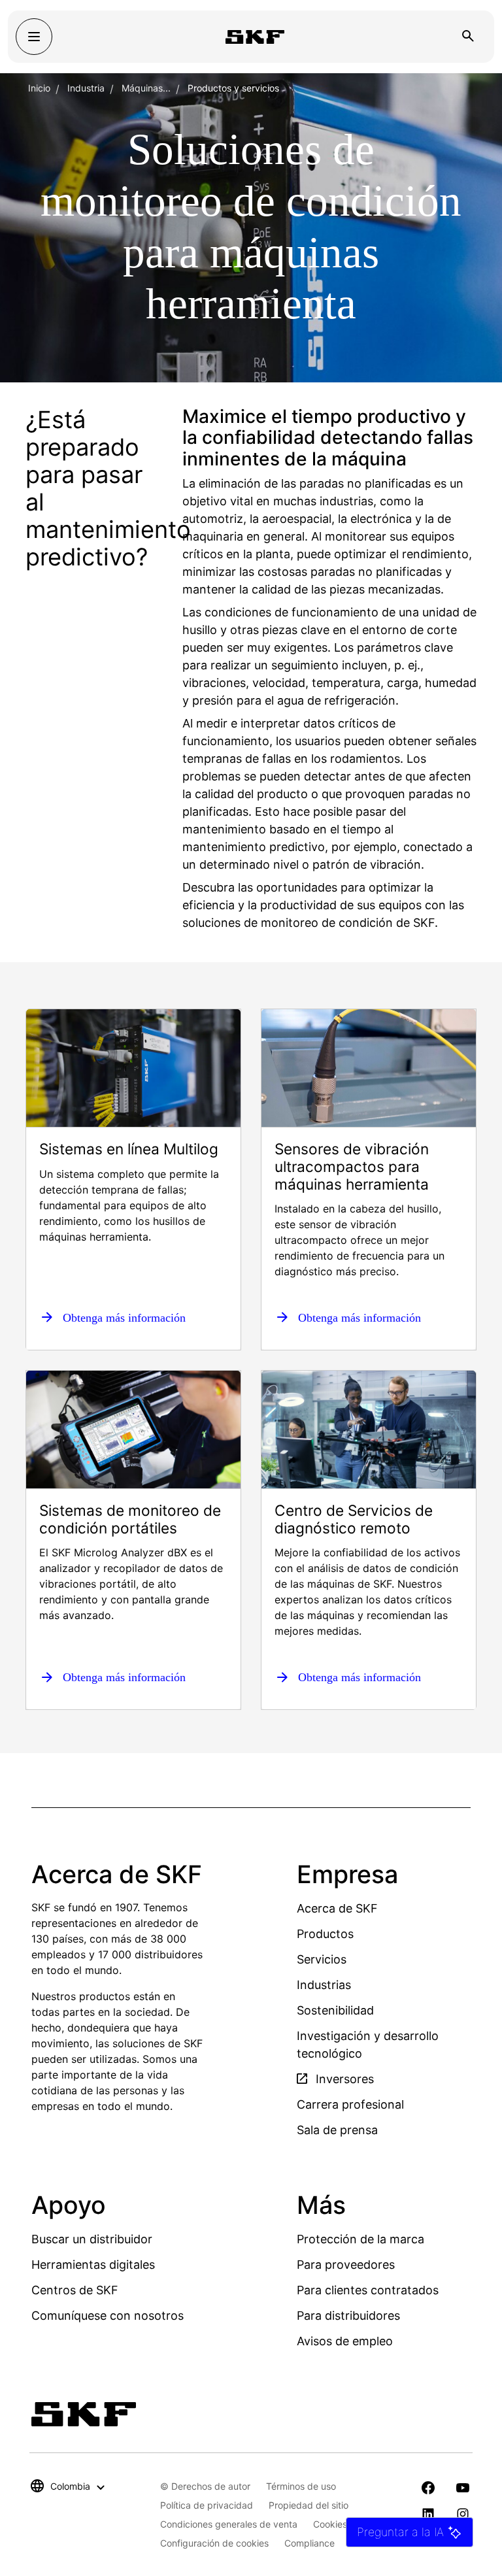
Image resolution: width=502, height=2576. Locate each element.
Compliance (310, 2543)
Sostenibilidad (335, 2010)
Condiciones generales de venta (229, 2524)
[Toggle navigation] (34, 37)
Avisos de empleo (345, 2341)
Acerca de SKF (337, 1908)
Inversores (343, 2079)
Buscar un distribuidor (92, 2239)
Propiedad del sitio (309, 2505)
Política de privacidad (207, 2505)
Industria (86, 88)
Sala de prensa (337, 2130)
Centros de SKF (75, 2290)
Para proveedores (346, 2265)
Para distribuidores (348, 2316)
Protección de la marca (360, 2239)
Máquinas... (146, 88)
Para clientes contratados (368, 2290)
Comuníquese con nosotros (108, 2316)
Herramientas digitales (93, 2265)
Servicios (322, 1959)
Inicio (39, 88)
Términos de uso (301, 2486)
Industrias (324, 1985)
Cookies (330, 2524)
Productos (325, 1934)
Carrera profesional (350, 2104)
